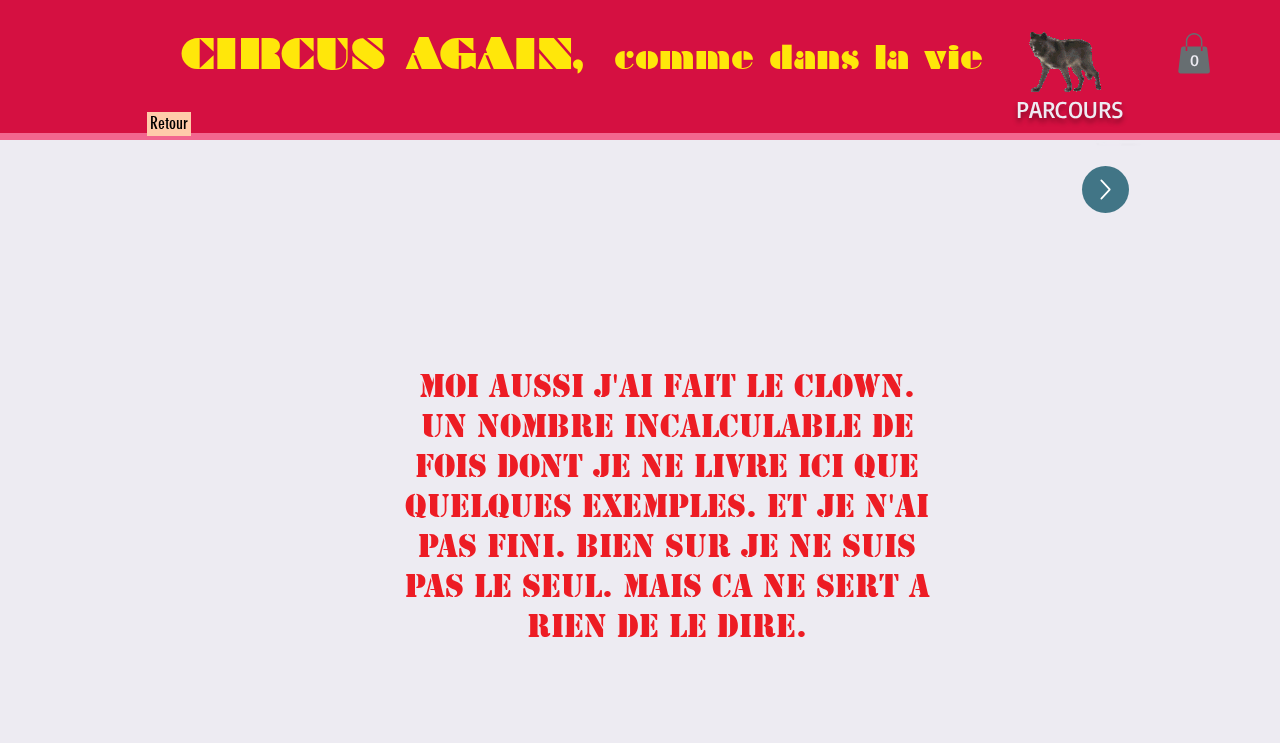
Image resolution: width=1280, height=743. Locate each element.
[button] (1194, 53)
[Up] (1105, 189)
